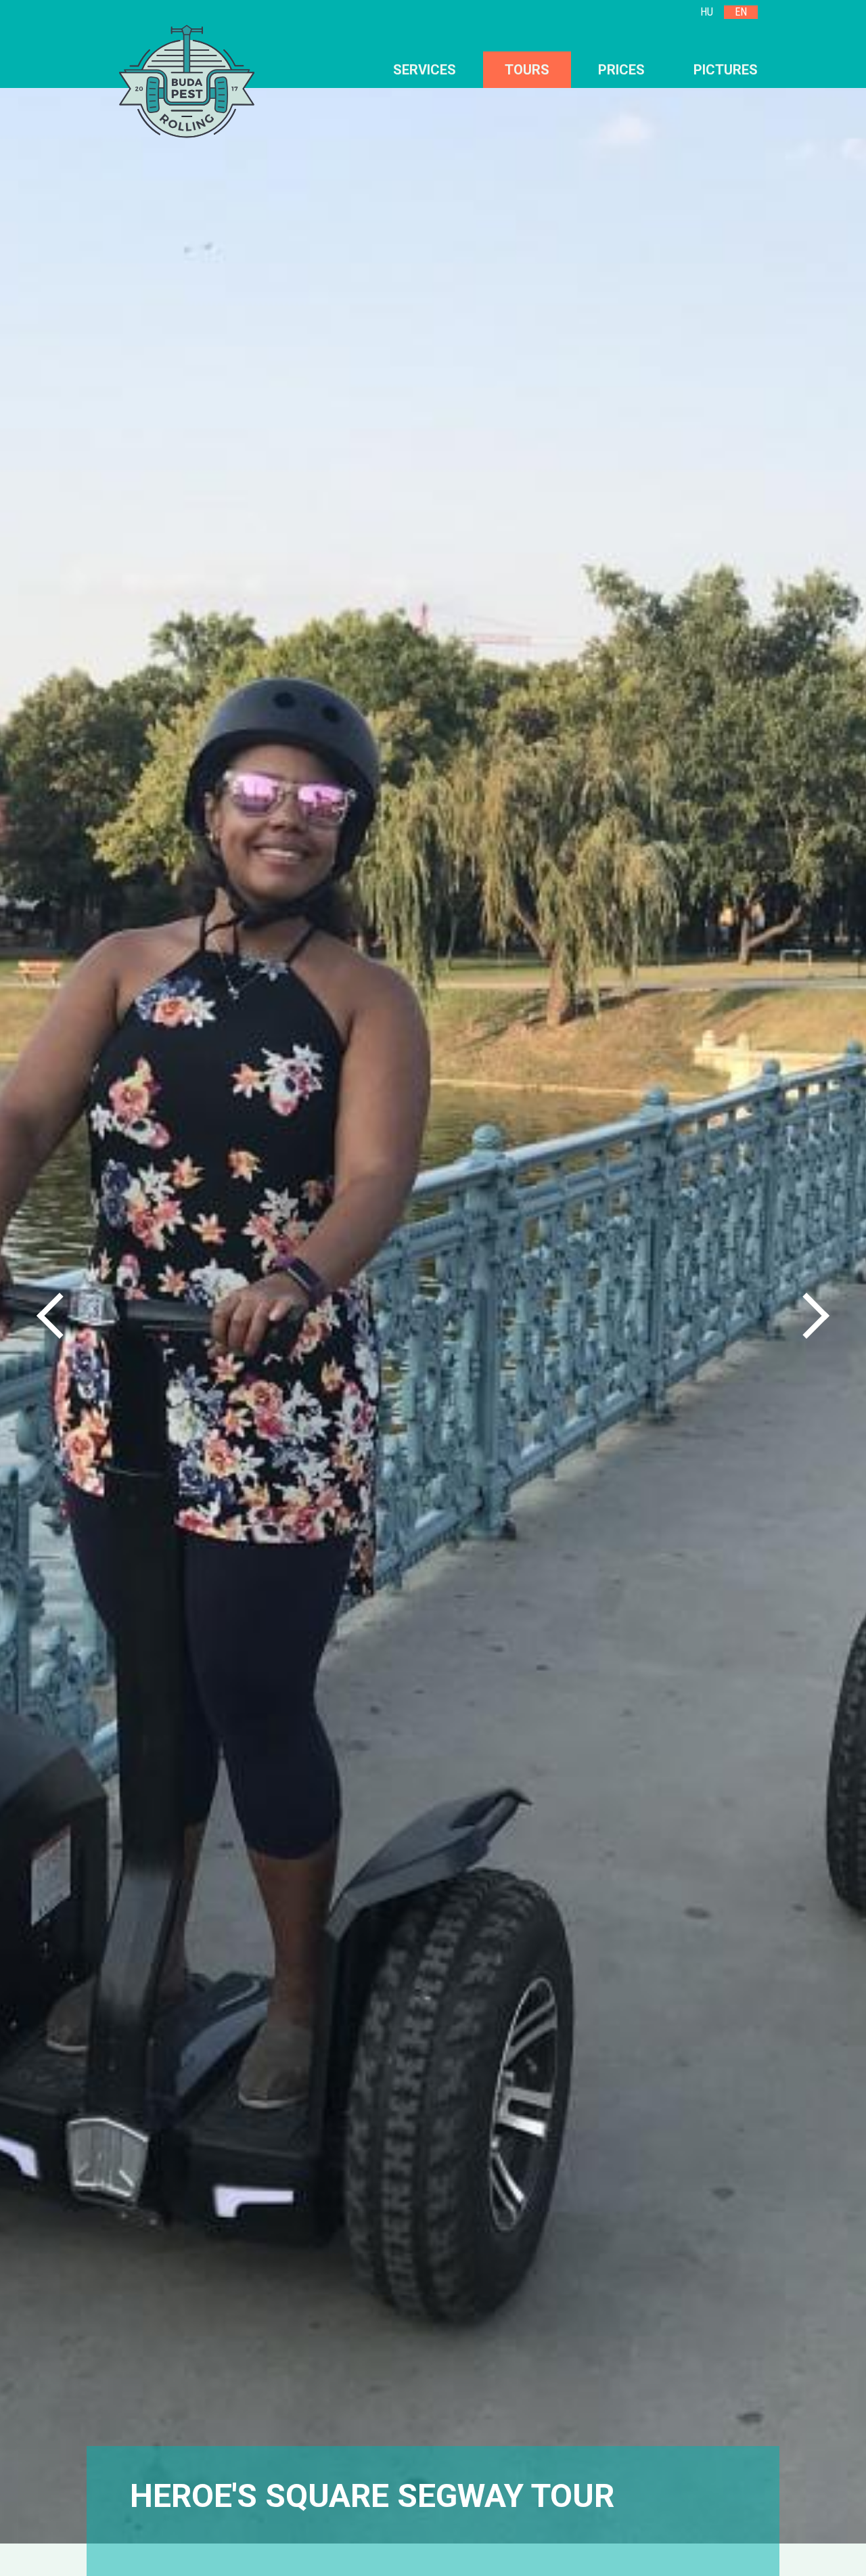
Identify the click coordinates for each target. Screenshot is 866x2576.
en (741, 12)
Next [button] (806, 1316)
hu (707, 12)
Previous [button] (60, 1316)
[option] (433, 1300)
